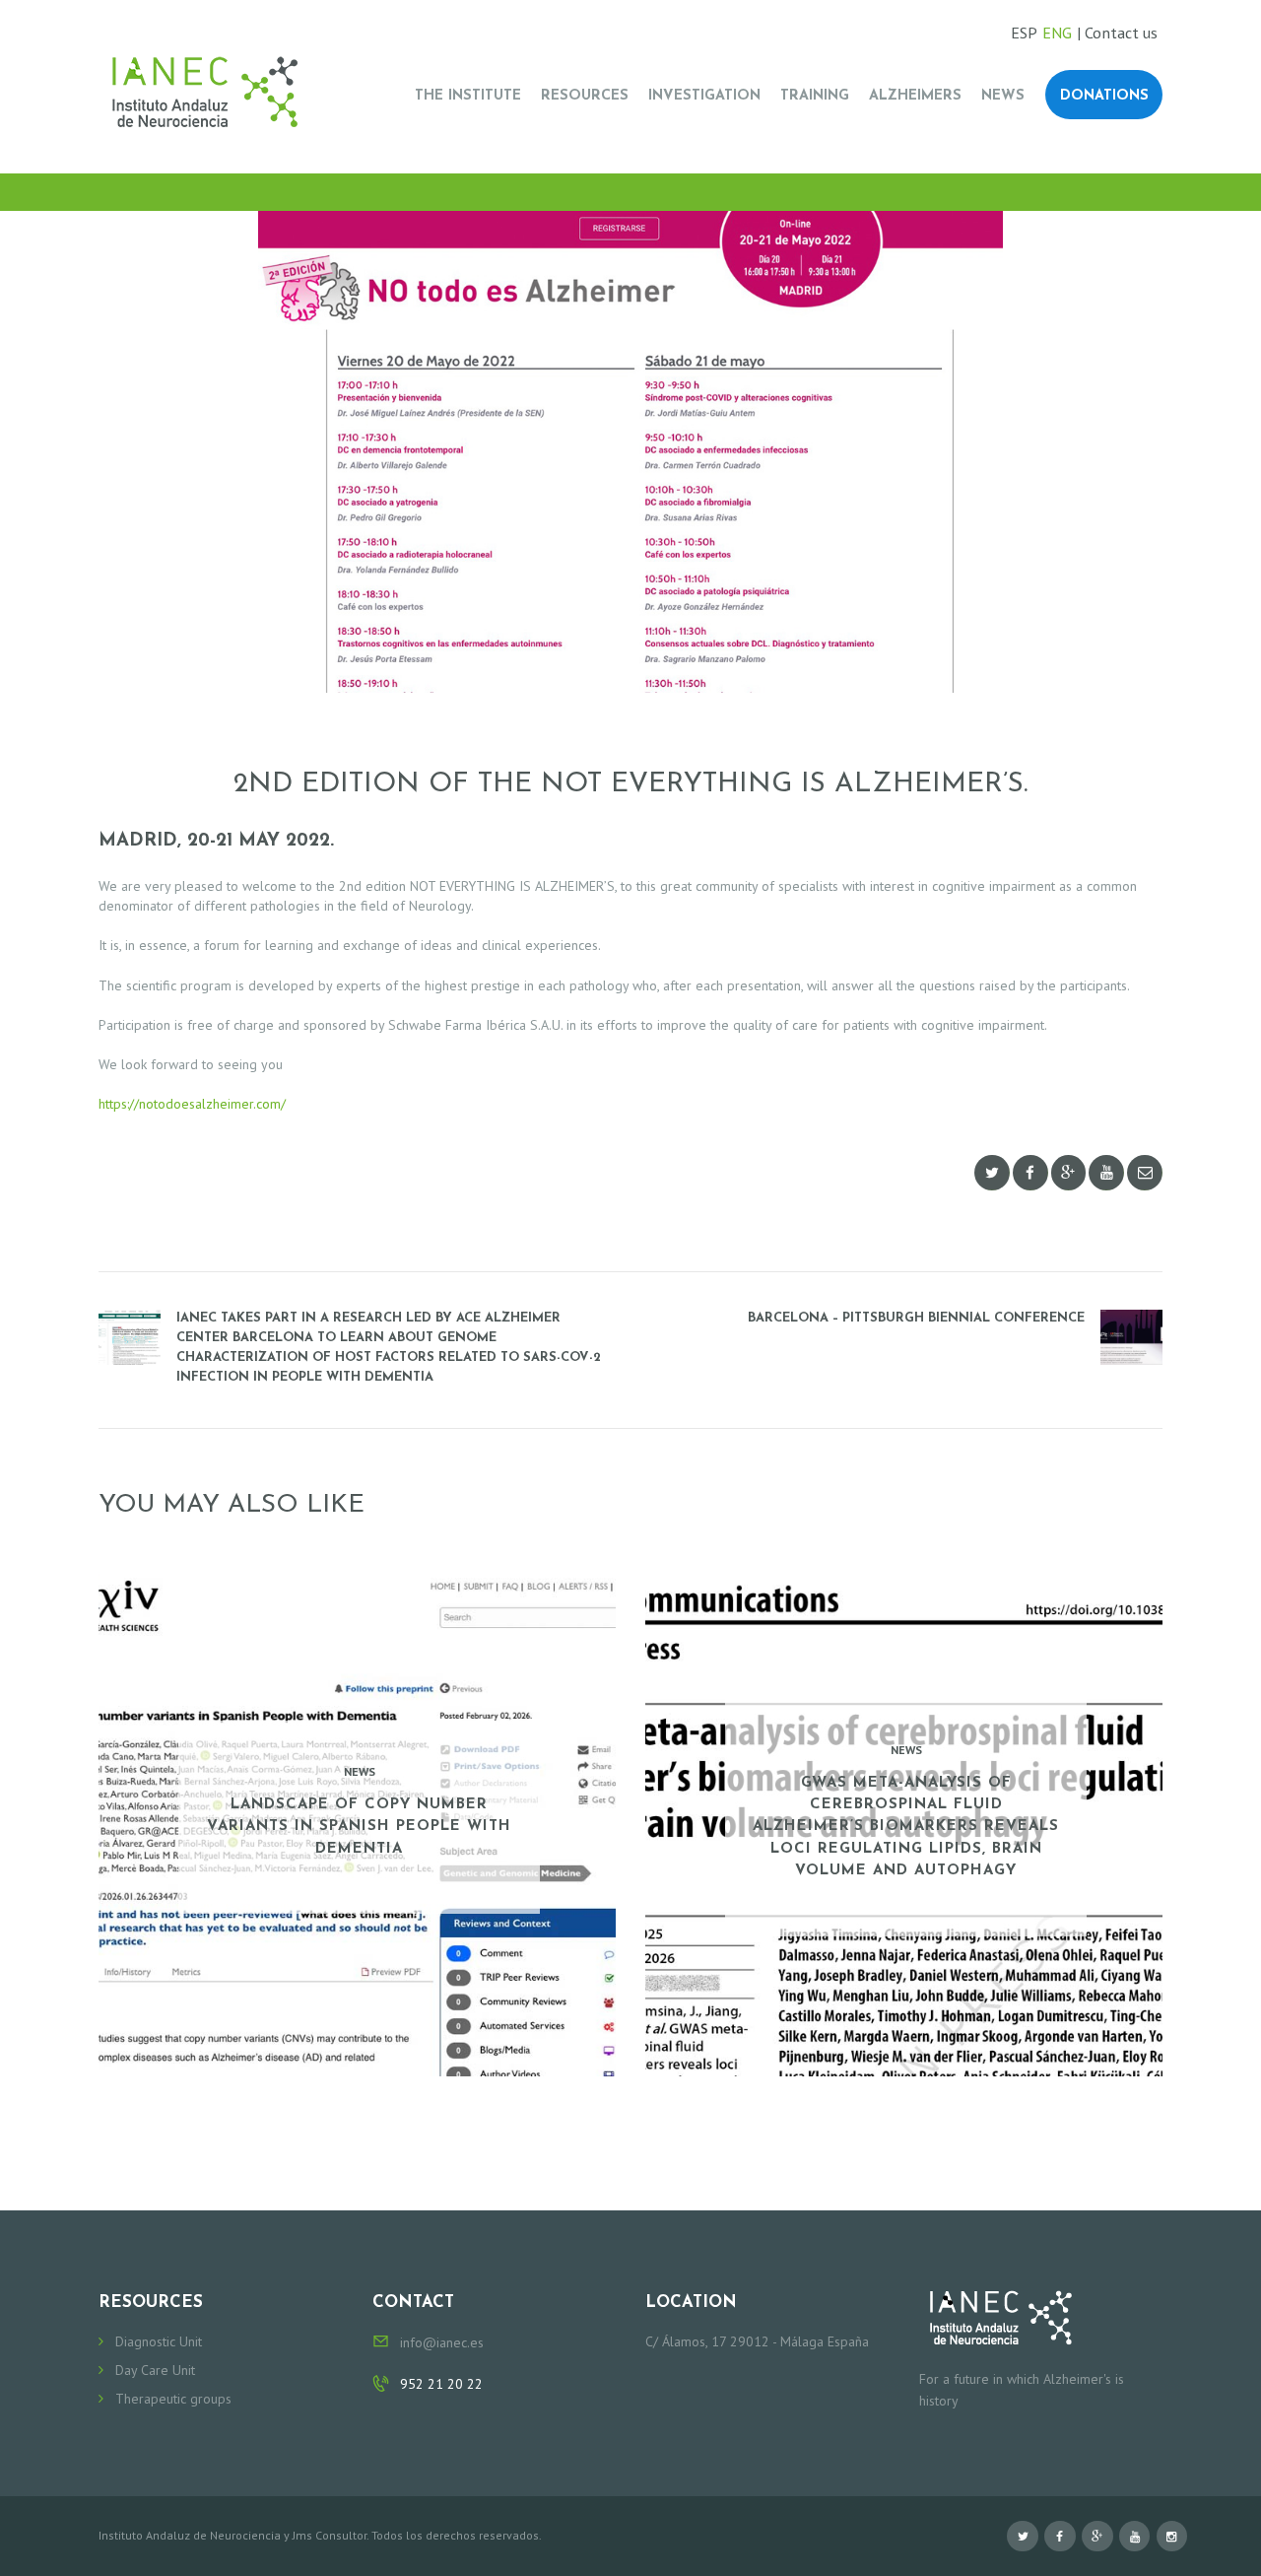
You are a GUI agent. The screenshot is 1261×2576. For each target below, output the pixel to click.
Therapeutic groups (173, 2399)
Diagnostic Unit (159, 2341)
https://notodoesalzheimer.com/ (192, 1104)
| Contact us (1117, 33)
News (360, 1771)
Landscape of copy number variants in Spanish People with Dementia (359, 1827)
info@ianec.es (442, 2342)
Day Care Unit (155, 2370)
